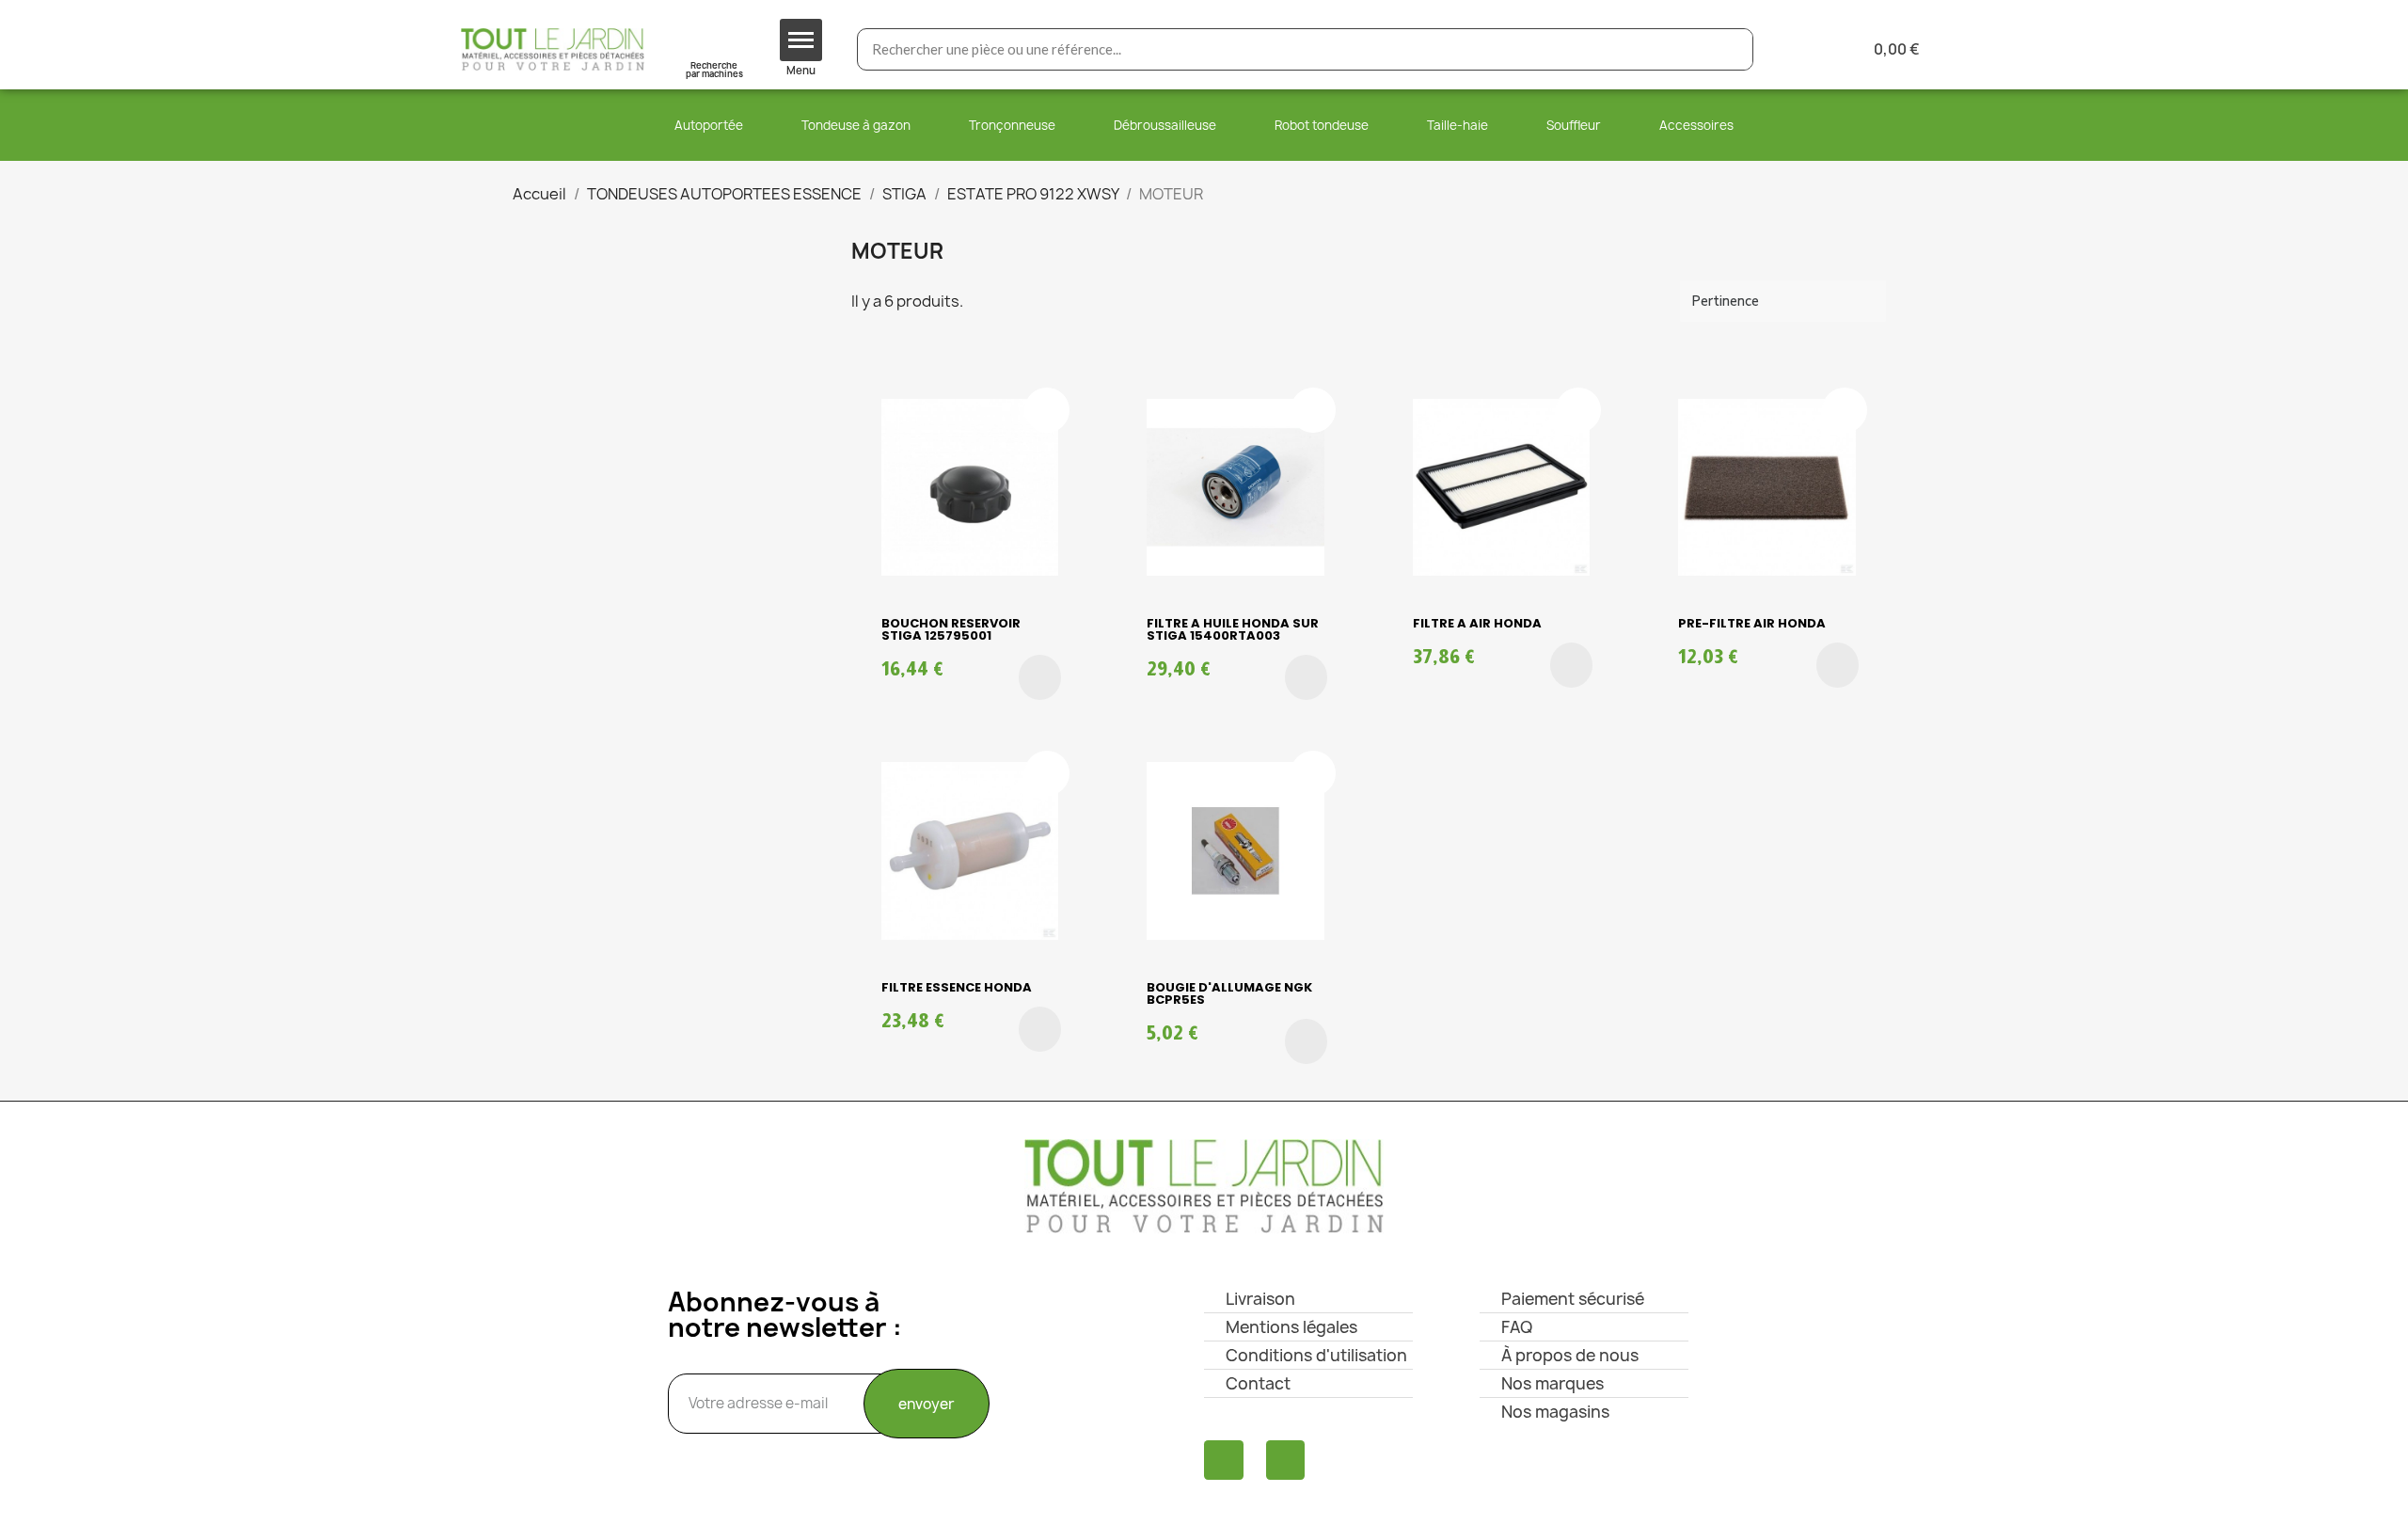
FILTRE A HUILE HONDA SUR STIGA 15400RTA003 (1233, 629)
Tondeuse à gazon (856, 125)
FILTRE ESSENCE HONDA (957, 987)
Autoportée (709, 125)
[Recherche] (1731, 49)
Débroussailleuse (1165, 125)
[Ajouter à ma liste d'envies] (1047, 410)
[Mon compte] (1798, 49)
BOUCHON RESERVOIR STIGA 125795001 (951, 629)
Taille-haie (1457, 125)
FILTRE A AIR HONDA (1477, 623)
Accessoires (1696, 125)
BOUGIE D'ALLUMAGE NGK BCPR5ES (1229, 993)
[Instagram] (1286, 1460)
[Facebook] (1224, 1460)
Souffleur (1574, 125)
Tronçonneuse (1012, 125)
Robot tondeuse (1322, 125)
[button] (1040, 677)
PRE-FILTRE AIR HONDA (1752, 623)
